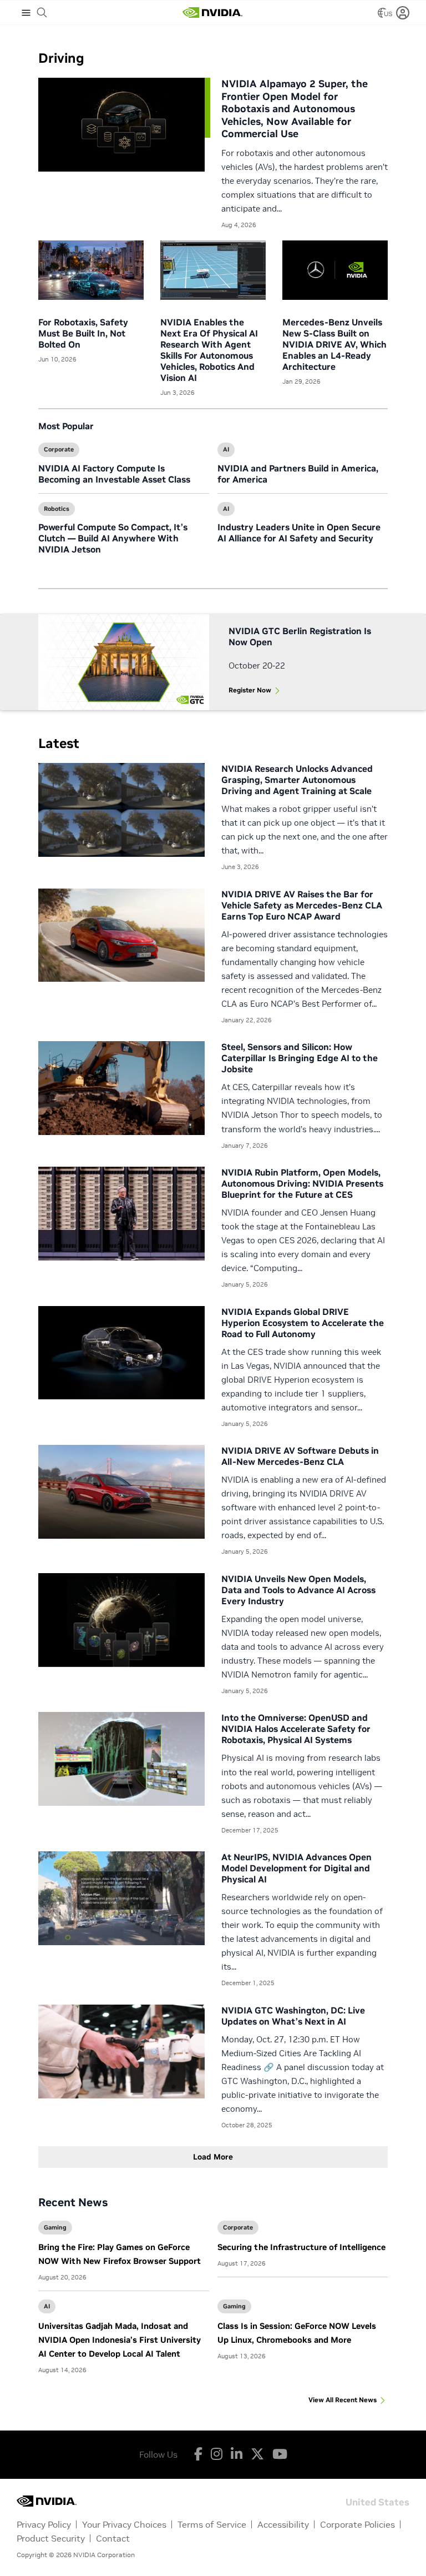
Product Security (51, 2538)
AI (226, 449)
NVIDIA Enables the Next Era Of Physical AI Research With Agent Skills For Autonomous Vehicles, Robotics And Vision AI (209, 350)
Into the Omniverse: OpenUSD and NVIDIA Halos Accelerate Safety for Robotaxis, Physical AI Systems (296, 1729)
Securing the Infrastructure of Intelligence (301, 2247)
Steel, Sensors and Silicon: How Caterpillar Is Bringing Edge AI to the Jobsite (300, 1058)
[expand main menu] (26, 13)
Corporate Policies (357, 2524)
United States (377, 2501)
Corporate (59, 449)
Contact (113, 2538)
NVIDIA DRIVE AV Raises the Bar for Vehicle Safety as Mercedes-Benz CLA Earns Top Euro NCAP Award (302, 905)
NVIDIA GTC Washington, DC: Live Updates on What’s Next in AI (293, 2016)
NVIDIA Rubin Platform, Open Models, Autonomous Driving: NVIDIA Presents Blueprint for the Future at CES (302, 1183)
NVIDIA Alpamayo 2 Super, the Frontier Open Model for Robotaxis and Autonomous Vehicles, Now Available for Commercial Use (295, 109)
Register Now (250, 690)
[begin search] (42, 13)
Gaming (55, 2227)
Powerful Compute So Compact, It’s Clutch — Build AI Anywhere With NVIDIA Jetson (113, 538)
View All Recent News (343, 2400)
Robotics (57, 509)
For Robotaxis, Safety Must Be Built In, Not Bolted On (83, 333)
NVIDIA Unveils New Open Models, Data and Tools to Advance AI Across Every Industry (298, 1590)
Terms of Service (212, 2524)
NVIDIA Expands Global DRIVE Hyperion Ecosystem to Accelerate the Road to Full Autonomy (303, 1323)
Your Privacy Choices (124, 2524)
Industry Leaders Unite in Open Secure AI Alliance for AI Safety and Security (299, 533)
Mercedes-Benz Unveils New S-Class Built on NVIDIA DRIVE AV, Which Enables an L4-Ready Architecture (334, 344)
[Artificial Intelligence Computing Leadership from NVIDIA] (212, 13)
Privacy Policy (44, 2524)
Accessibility (283, 2524)
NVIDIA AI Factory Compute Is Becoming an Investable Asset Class (114, 474)
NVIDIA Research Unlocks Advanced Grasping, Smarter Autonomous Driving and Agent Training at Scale (297, 780)
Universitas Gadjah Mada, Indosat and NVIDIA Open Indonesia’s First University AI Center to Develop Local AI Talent (120, 2340)
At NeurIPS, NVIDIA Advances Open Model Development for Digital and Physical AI (296, 1868)
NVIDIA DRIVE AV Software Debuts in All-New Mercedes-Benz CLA (300, 1456)
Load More (213, 2157)
